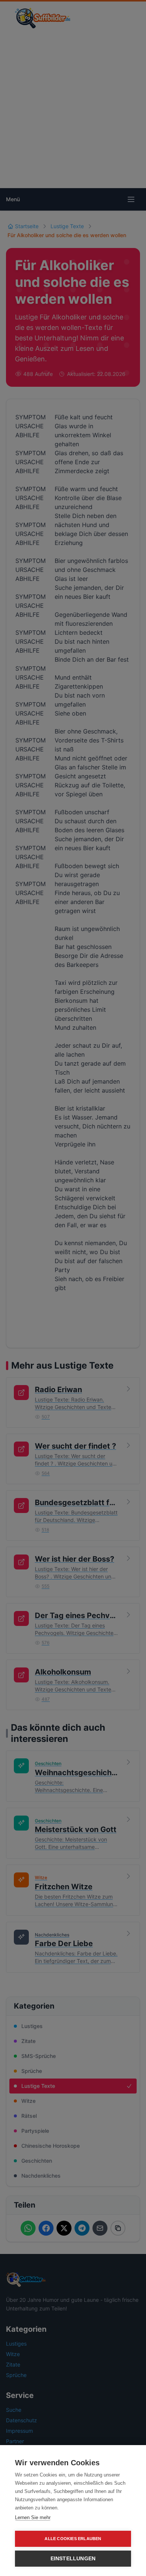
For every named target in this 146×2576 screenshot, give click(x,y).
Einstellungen (73, 2559)
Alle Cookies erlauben (73, 2539)
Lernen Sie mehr (33, 2517)
